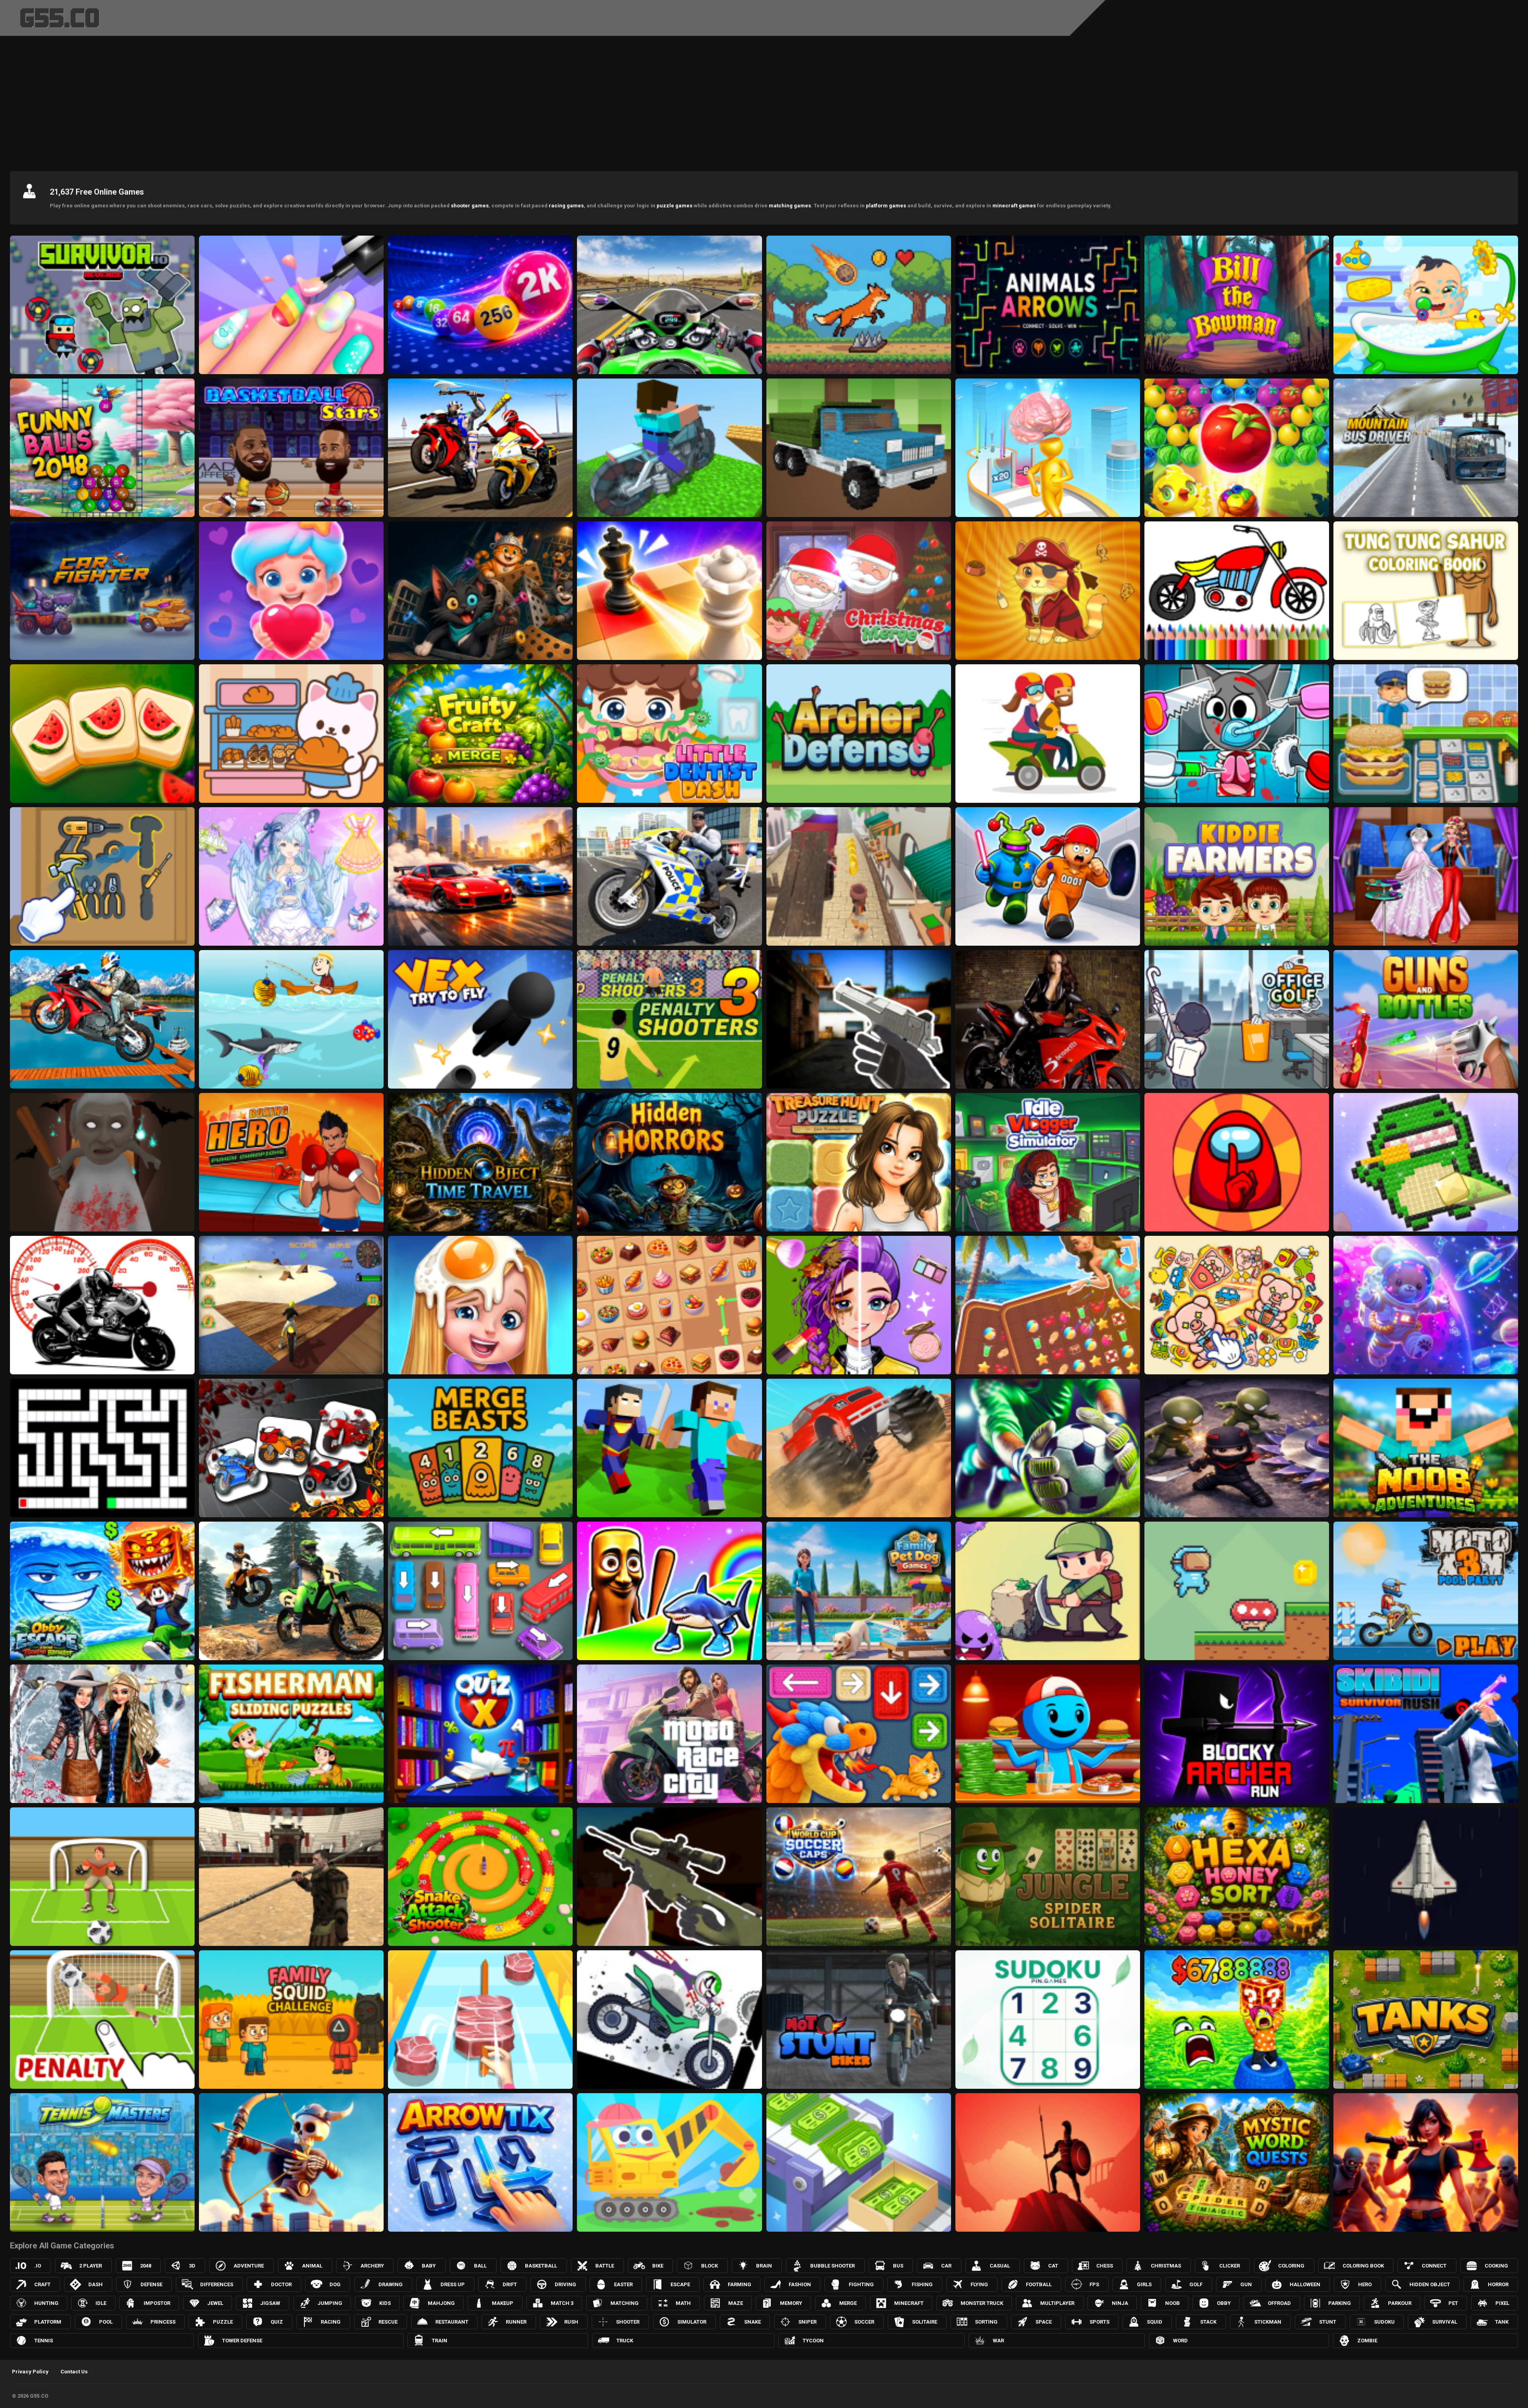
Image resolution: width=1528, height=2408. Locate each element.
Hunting (46, 2303)
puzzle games (674, 206)
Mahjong (441, 2303)
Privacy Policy (30, 2372)
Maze (736, 2303)
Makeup (503, 2303)
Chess (1105, 2266)
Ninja (1120, 2303)
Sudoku (1384, 2322)
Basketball (541, 2266)
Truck (625, 2341)
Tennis (44, 2341)
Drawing (391, 2284)
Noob (1172, 2303)
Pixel (1502, 2303)
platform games (886, 206)
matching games (790, 206)
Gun (1246, 2284)
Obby (1224, 2303)
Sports (1099, 2322)
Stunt (1328, 2322)
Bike (658, 2266)
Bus (898, 2266)
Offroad (1279, 2303)
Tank (1502, 2322)
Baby (429, 2266)
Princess (163, 2322)
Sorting (986, 2322)
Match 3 (562, 2303)
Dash (95, 2284)
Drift (510, 2284)
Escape (680, 2284)
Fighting (861, 2284)
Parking (1340, 2303)
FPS (1094, 2284)
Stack (1208, 2322)
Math (683, 2303)
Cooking (1496, 2266)
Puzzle (223, 2322)
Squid (1155, 2322)
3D (192, 2266)
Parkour (1400, 2303)
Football (1039, 2284)
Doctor (281, 2284)
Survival (1445, 2322)
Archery (372, 2266)
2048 (146, 2266)
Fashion (800, 2284)
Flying (979, 2284)
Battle (605, 2266)
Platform (48, 2322)
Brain (764, 2266)
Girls (1144, 2284)
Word (1180, 2341)
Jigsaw (270, 2303)
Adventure (249, 2266)
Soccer (864, 2322)
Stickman (1268, 2322)
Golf (1196, 2284)
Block (709, 2266)
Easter (623, 2284)
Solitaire (925, 2322)
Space (1044, 2322)
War (998, 2341)
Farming (740, 2284)
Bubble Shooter (832, 2266)
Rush (571, 2322)
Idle (101, 2303)
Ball (480, 2266)
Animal (312, 2266)
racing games (566, 206)
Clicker (1230, 2266)
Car (946, 2266)
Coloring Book (1363, 2266)
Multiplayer (1057, 2303)
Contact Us (74, 2372)
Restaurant (452, 2322)
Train (439, 2341)
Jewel (215, 2303)
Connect (1434, 2266)
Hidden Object (1430, 2284)
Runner (516, 2322)
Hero (1365, 2284)
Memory (791, 2303)
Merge (848, 2303)
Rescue (388, 2322)
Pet (1453, 2303)
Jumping (330, 2303)
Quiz (277, 2322)
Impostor (157, 2303)
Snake (752, 2322)
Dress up (453, 2284)
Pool (106, 2322)
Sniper (807, 2322)
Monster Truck (982, 2303)
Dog (335, 2284)
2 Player (91, 2266)
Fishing (922, 2284)
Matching (625, 2303)
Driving (565, 2284)
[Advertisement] (764, 101)
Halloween (1305, 2284)
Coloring (1291, 2266)
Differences (217, 2284)
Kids (385, 2303)
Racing (331, 2322)
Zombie (1367, 2341)
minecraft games (1014, 206)
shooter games (470, 206)
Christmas (1166, 2266)
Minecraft (909, 2303)
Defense (151, 2284)
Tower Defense (242, 2341)
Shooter (628, 2322)
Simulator (692, 2322)
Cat (1053, 2266)
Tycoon (813, 2341)
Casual (1000, 2266)
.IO (38, 2266)
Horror (1498, 2284)
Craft (42, 2284)
